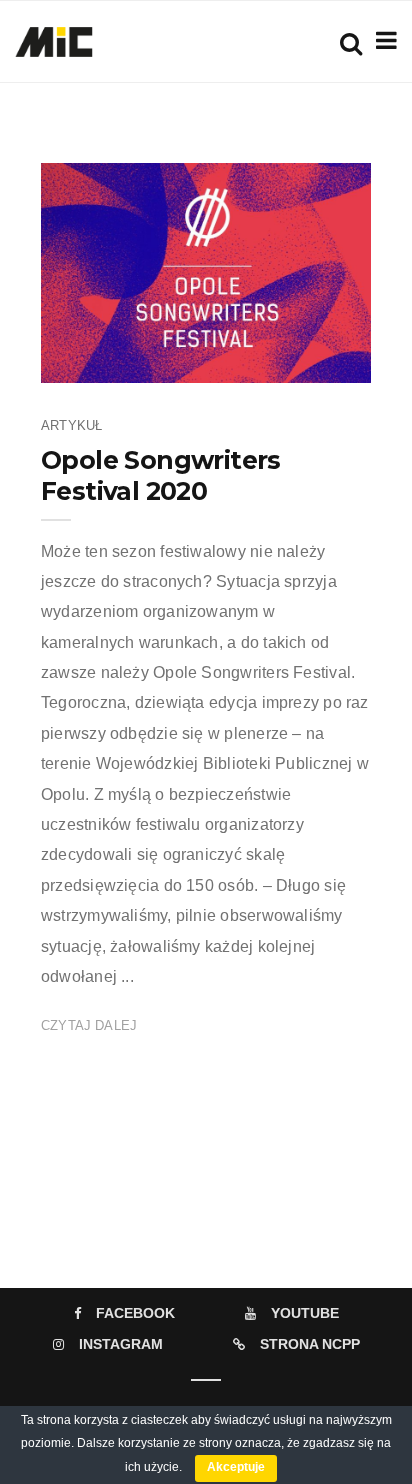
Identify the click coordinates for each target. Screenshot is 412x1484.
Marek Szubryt (146, 361)
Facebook (135, 1313)
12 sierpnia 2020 (299, 361)
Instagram (121, 1344)
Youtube (305, 1313)
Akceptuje (236, 1467)
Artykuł (71, 425)
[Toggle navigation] (382, 40)
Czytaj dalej (89, 1025)
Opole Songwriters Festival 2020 (161, 475)
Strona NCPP (310, 1344)
